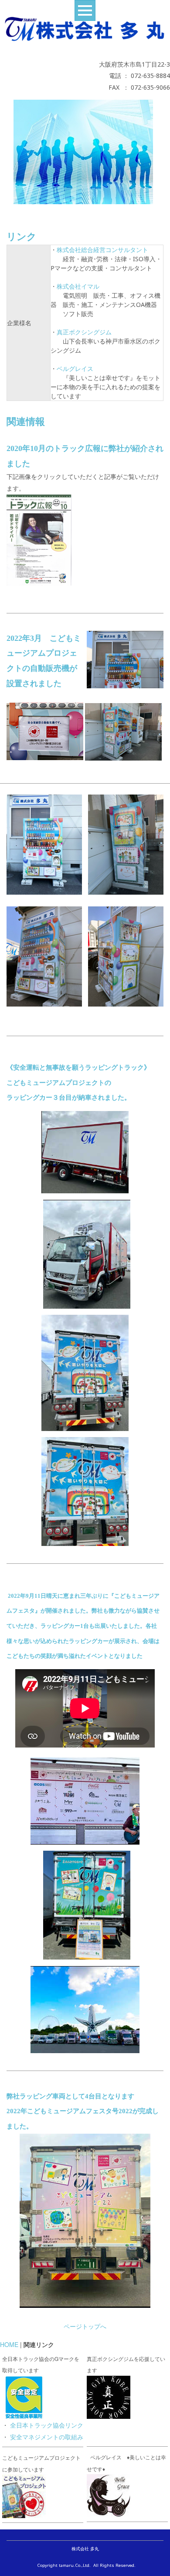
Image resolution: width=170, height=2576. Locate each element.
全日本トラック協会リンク (47, 2425)
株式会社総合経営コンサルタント (102, 250)
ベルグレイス (75, 369)
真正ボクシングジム (84, 332)
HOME (9, 2344)
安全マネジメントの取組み (47, 2437)
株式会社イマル (78, 286)
